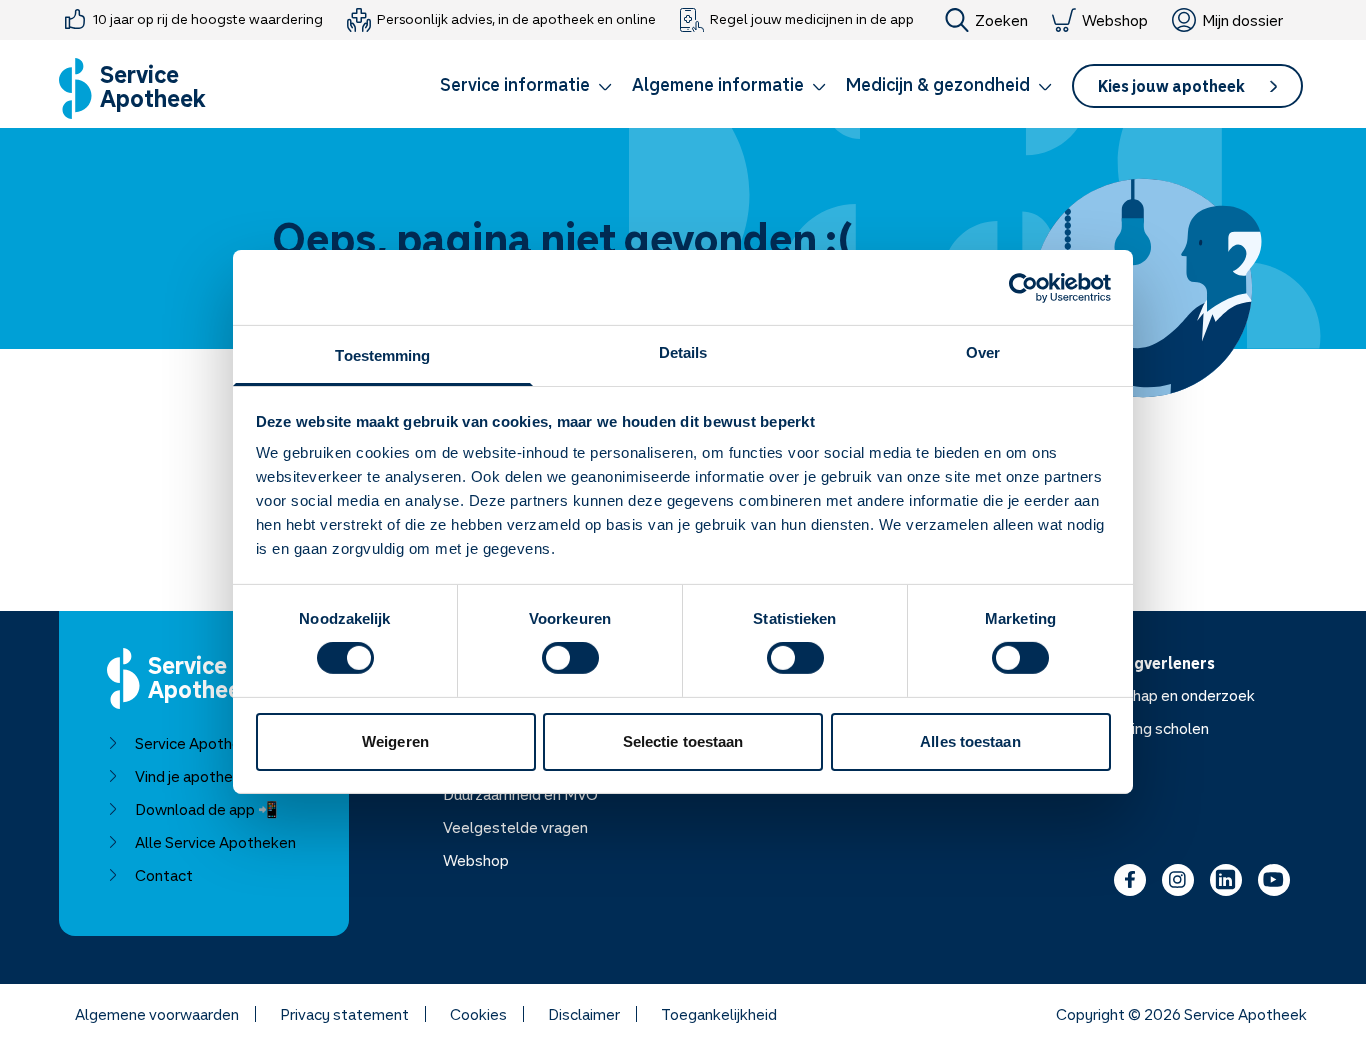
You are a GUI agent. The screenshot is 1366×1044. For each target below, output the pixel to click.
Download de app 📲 (206, 809)
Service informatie (515, 84)
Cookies (478, 1014)
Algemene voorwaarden (157, 1014)
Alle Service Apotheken (215, 842)
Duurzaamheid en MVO (520, 794)
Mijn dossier (1242, 20)
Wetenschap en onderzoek (1162, 695)
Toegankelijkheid (719, 1014)
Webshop (1115, 20)
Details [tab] (683, 352)
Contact (164, 875)
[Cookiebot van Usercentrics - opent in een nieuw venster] (1023, 287)
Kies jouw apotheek (1171, 86)
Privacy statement (344, 1014)
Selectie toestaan (683, 741)
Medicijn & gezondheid (938, 84)
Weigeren (395, 741)
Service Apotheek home (217, 743)
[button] (526, 88)
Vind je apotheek (192, 776)
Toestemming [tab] (382, 355)
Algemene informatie (718, 84)
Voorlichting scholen (1139, 728)
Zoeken (1001, 20)
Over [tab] (983, 352)
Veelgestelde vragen (515, 827)
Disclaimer (584, 1014)
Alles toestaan (970, 741)
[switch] (570, 658)
